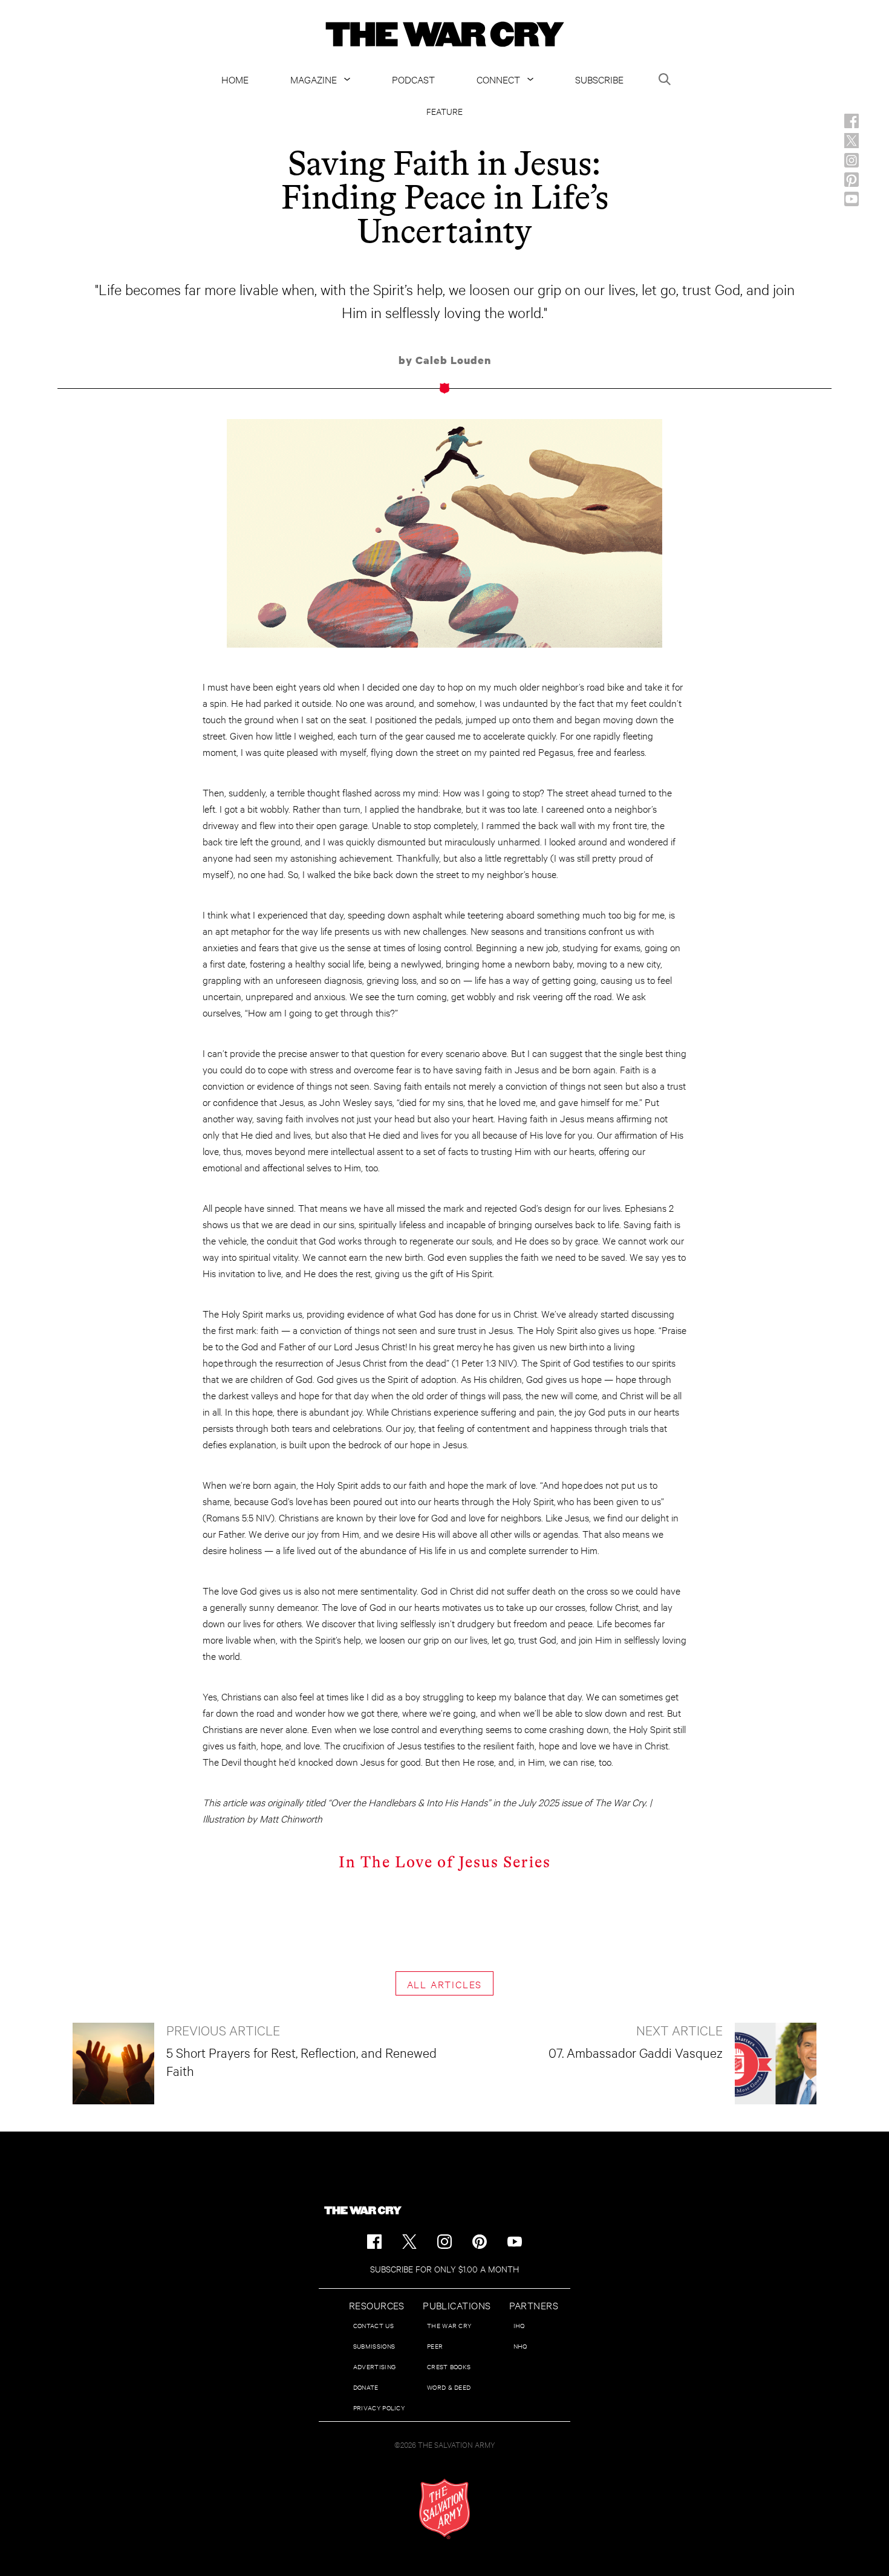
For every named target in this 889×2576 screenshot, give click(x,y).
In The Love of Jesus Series (445, 1862)
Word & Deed (449, 2387)
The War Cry (449, 2325)
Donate (366, 2387)
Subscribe (599, 79)
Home (235, 79)
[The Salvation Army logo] (444, 2509)
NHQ (520, 2346)
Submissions (374, 2346)
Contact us (373, 2325)
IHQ (519, 2325)
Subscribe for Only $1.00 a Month (444, 2269)
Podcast (413, 79)
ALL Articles (445, 1984)
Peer (435, 2346)
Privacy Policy (379, 2408)
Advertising (374, 2366)
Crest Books (449, 2366)
